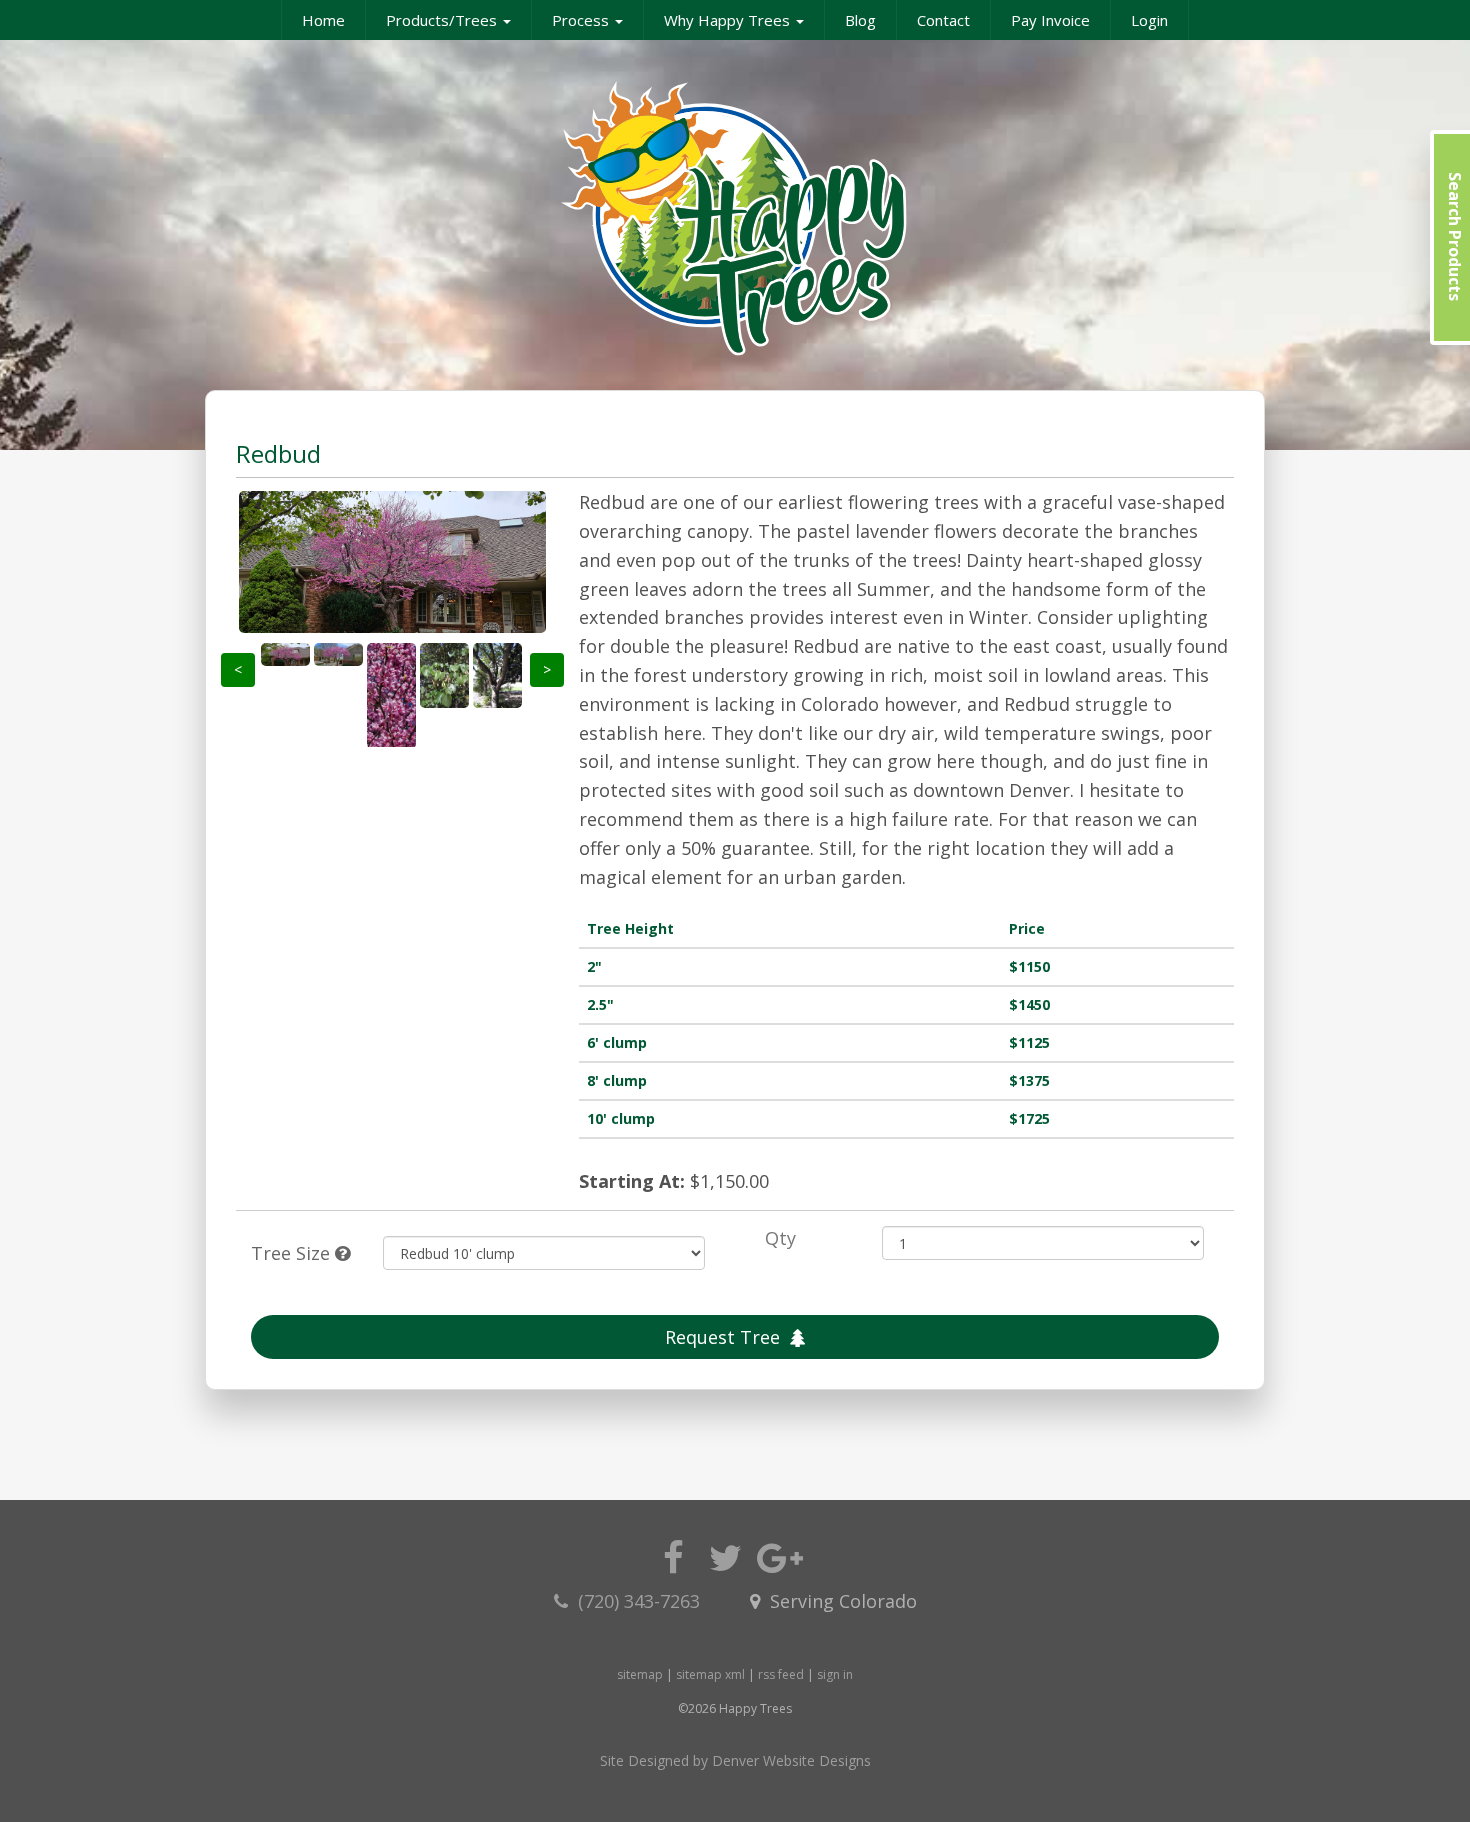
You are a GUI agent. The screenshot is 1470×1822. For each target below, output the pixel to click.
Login (1149, 20)
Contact (943, 20)
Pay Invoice (1050, 20)
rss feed (781, 1674)
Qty (780, 1238)
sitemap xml (710, 1674)
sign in (835, 1674)
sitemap (640, 1674)
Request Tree (722, 1337)
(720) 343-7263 (641, 1601)
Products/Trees (443, 20)
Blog (860, 20)
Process (582, 20)
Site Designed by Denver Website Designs (735, 1760)
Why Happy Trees (729, 20)
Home (323, 20)
